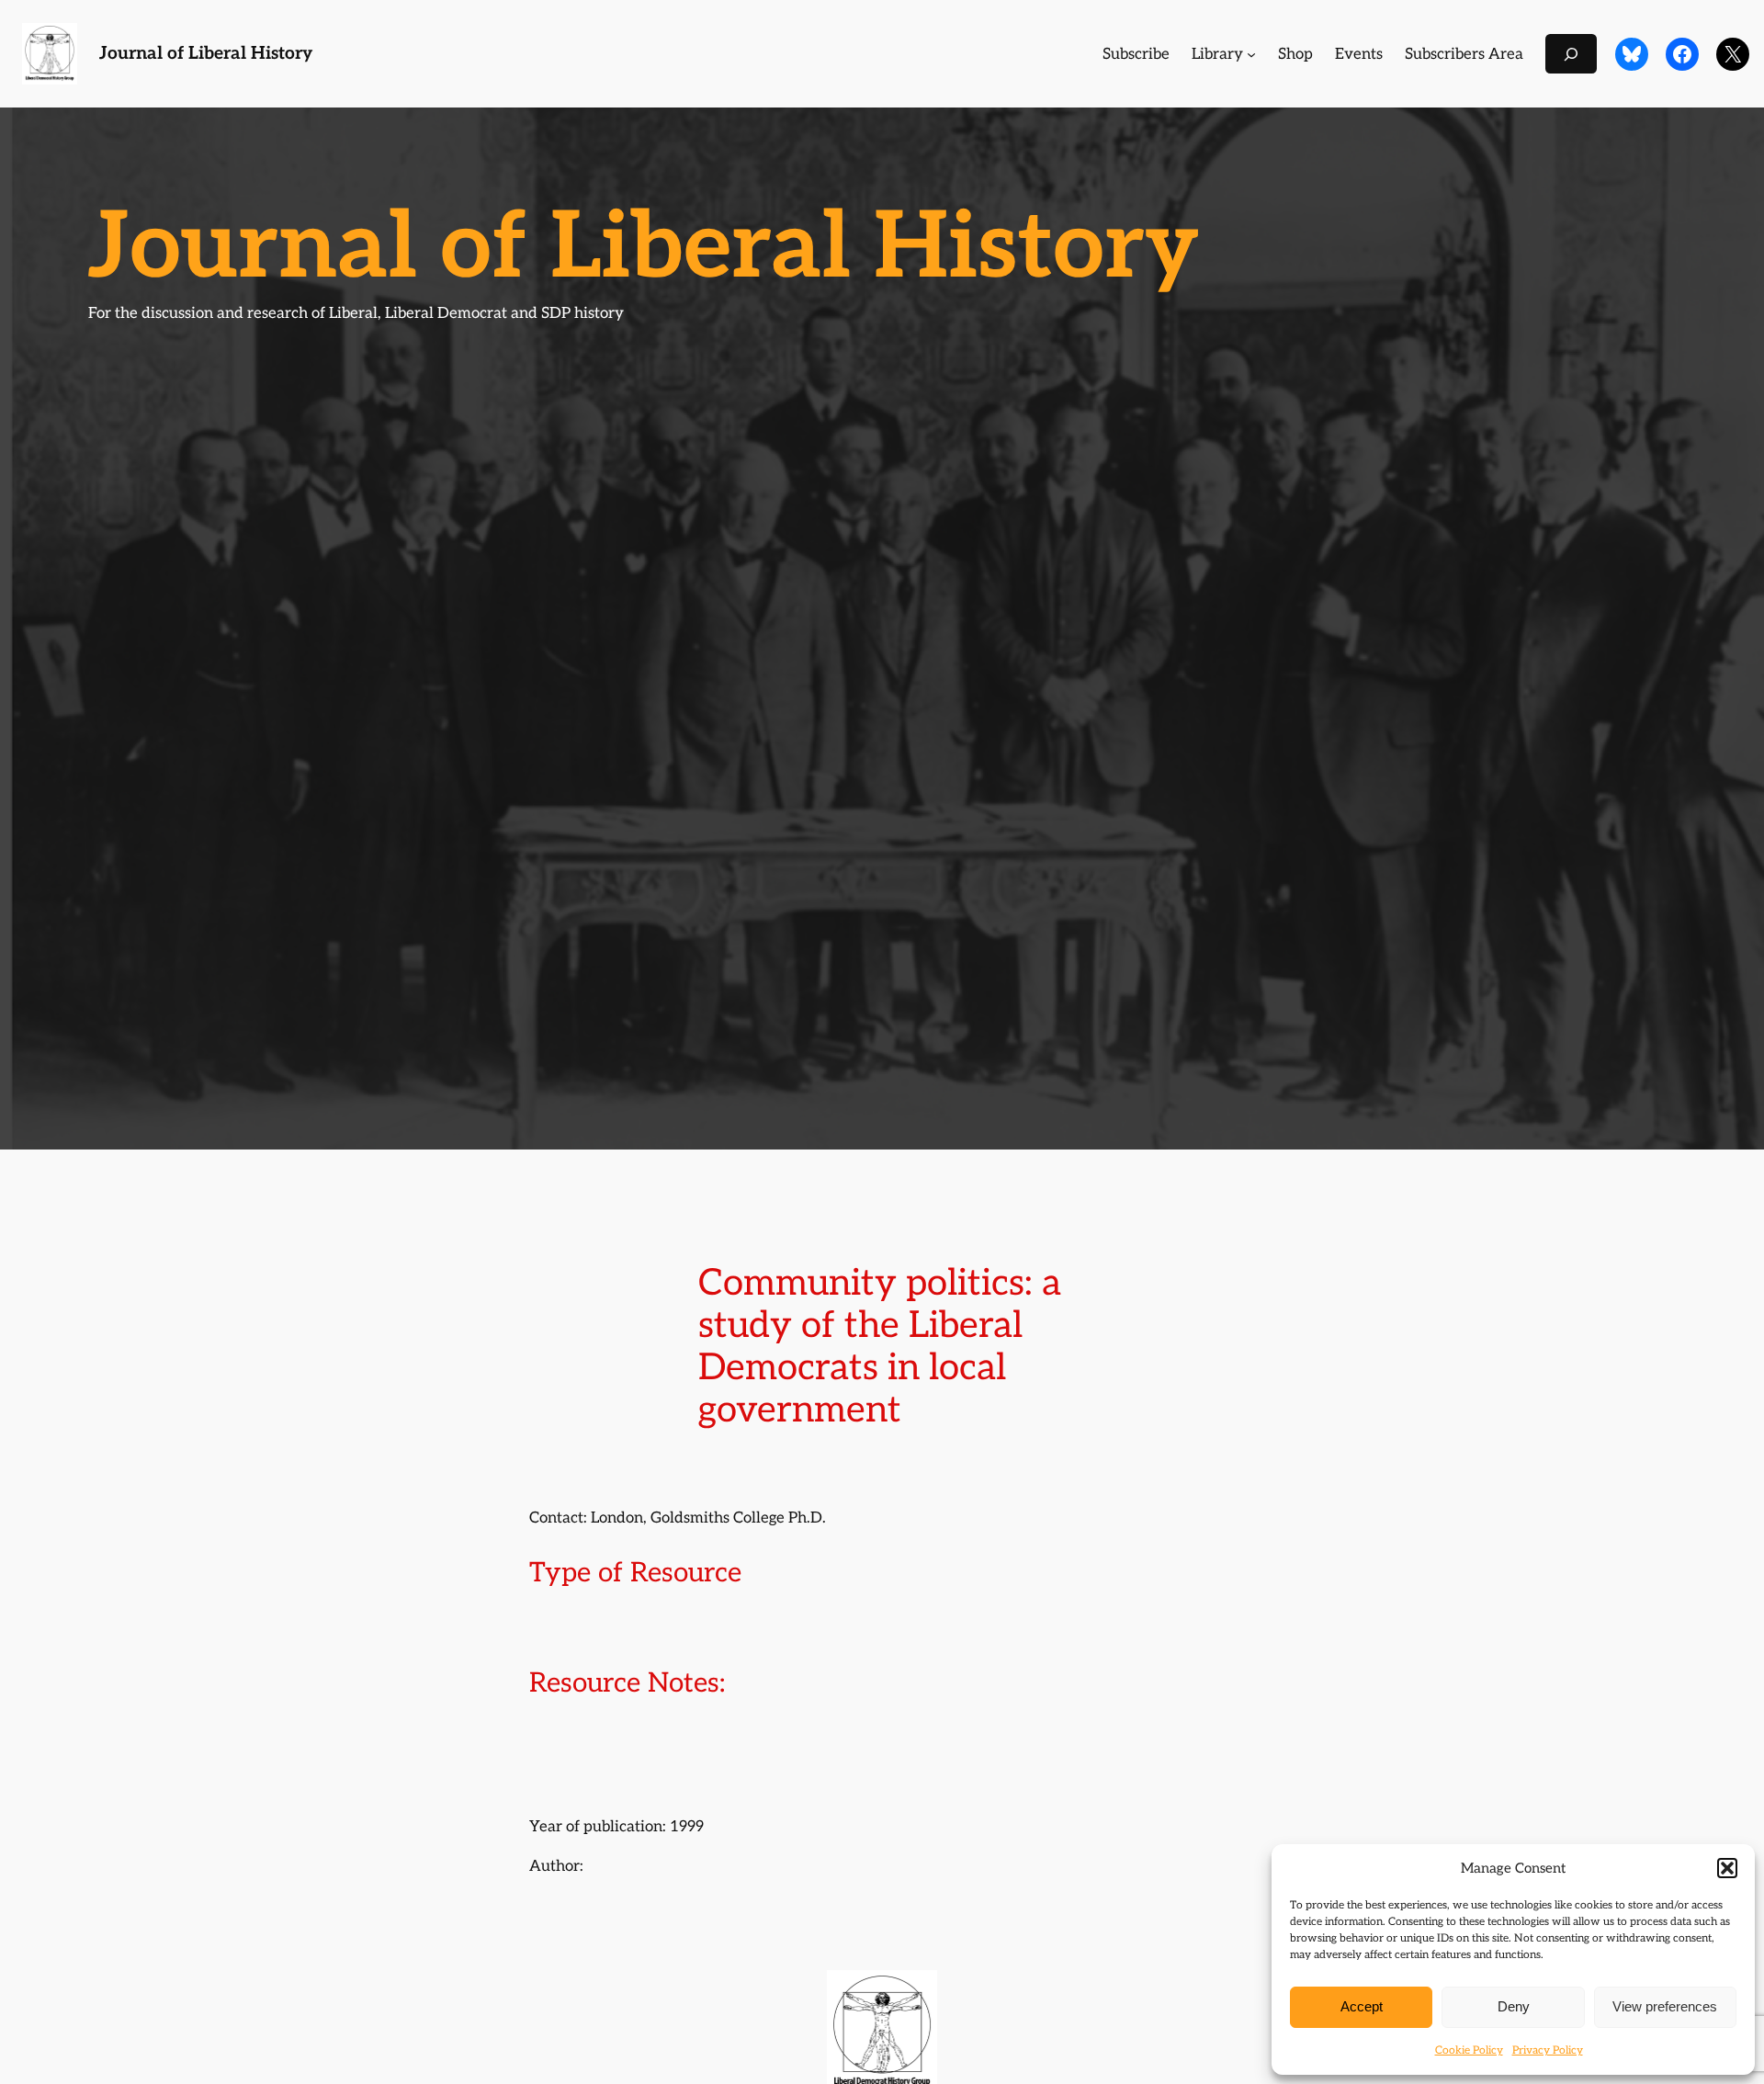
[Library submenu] (1251, 54)
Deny (1514, 2006)
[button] (1727, 1868)
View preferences (1665, 2006)
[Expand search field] (1571, 54)
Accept (1362, 2006)
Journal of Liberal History (206, 54)
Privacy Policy (1548, 2050)
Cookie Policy (1469, 2050)
